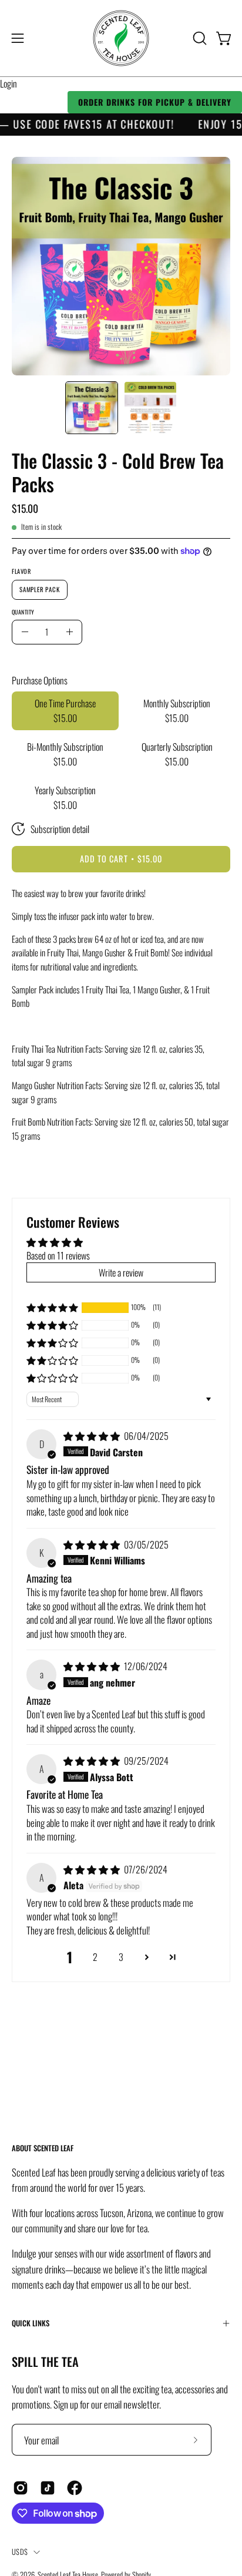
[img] (93, 1436)
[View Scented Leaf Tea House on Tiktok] (48, 2488)
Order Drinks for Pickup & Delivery (155, 102)
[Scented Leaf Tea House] (121, 38)
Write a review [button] (121, 1272)
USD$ (20, 2552)
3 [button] (121, 1957)
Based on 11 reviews (58, 1255)
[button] (199, 38)
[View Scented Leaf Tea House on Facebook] (75, 2488)
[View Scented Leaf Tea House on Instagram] (21, 2488)
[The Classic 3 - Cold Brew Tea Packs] (92, 408)
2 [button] (95, 1957)
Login (9, 83)
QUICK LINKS (31, 2323)
